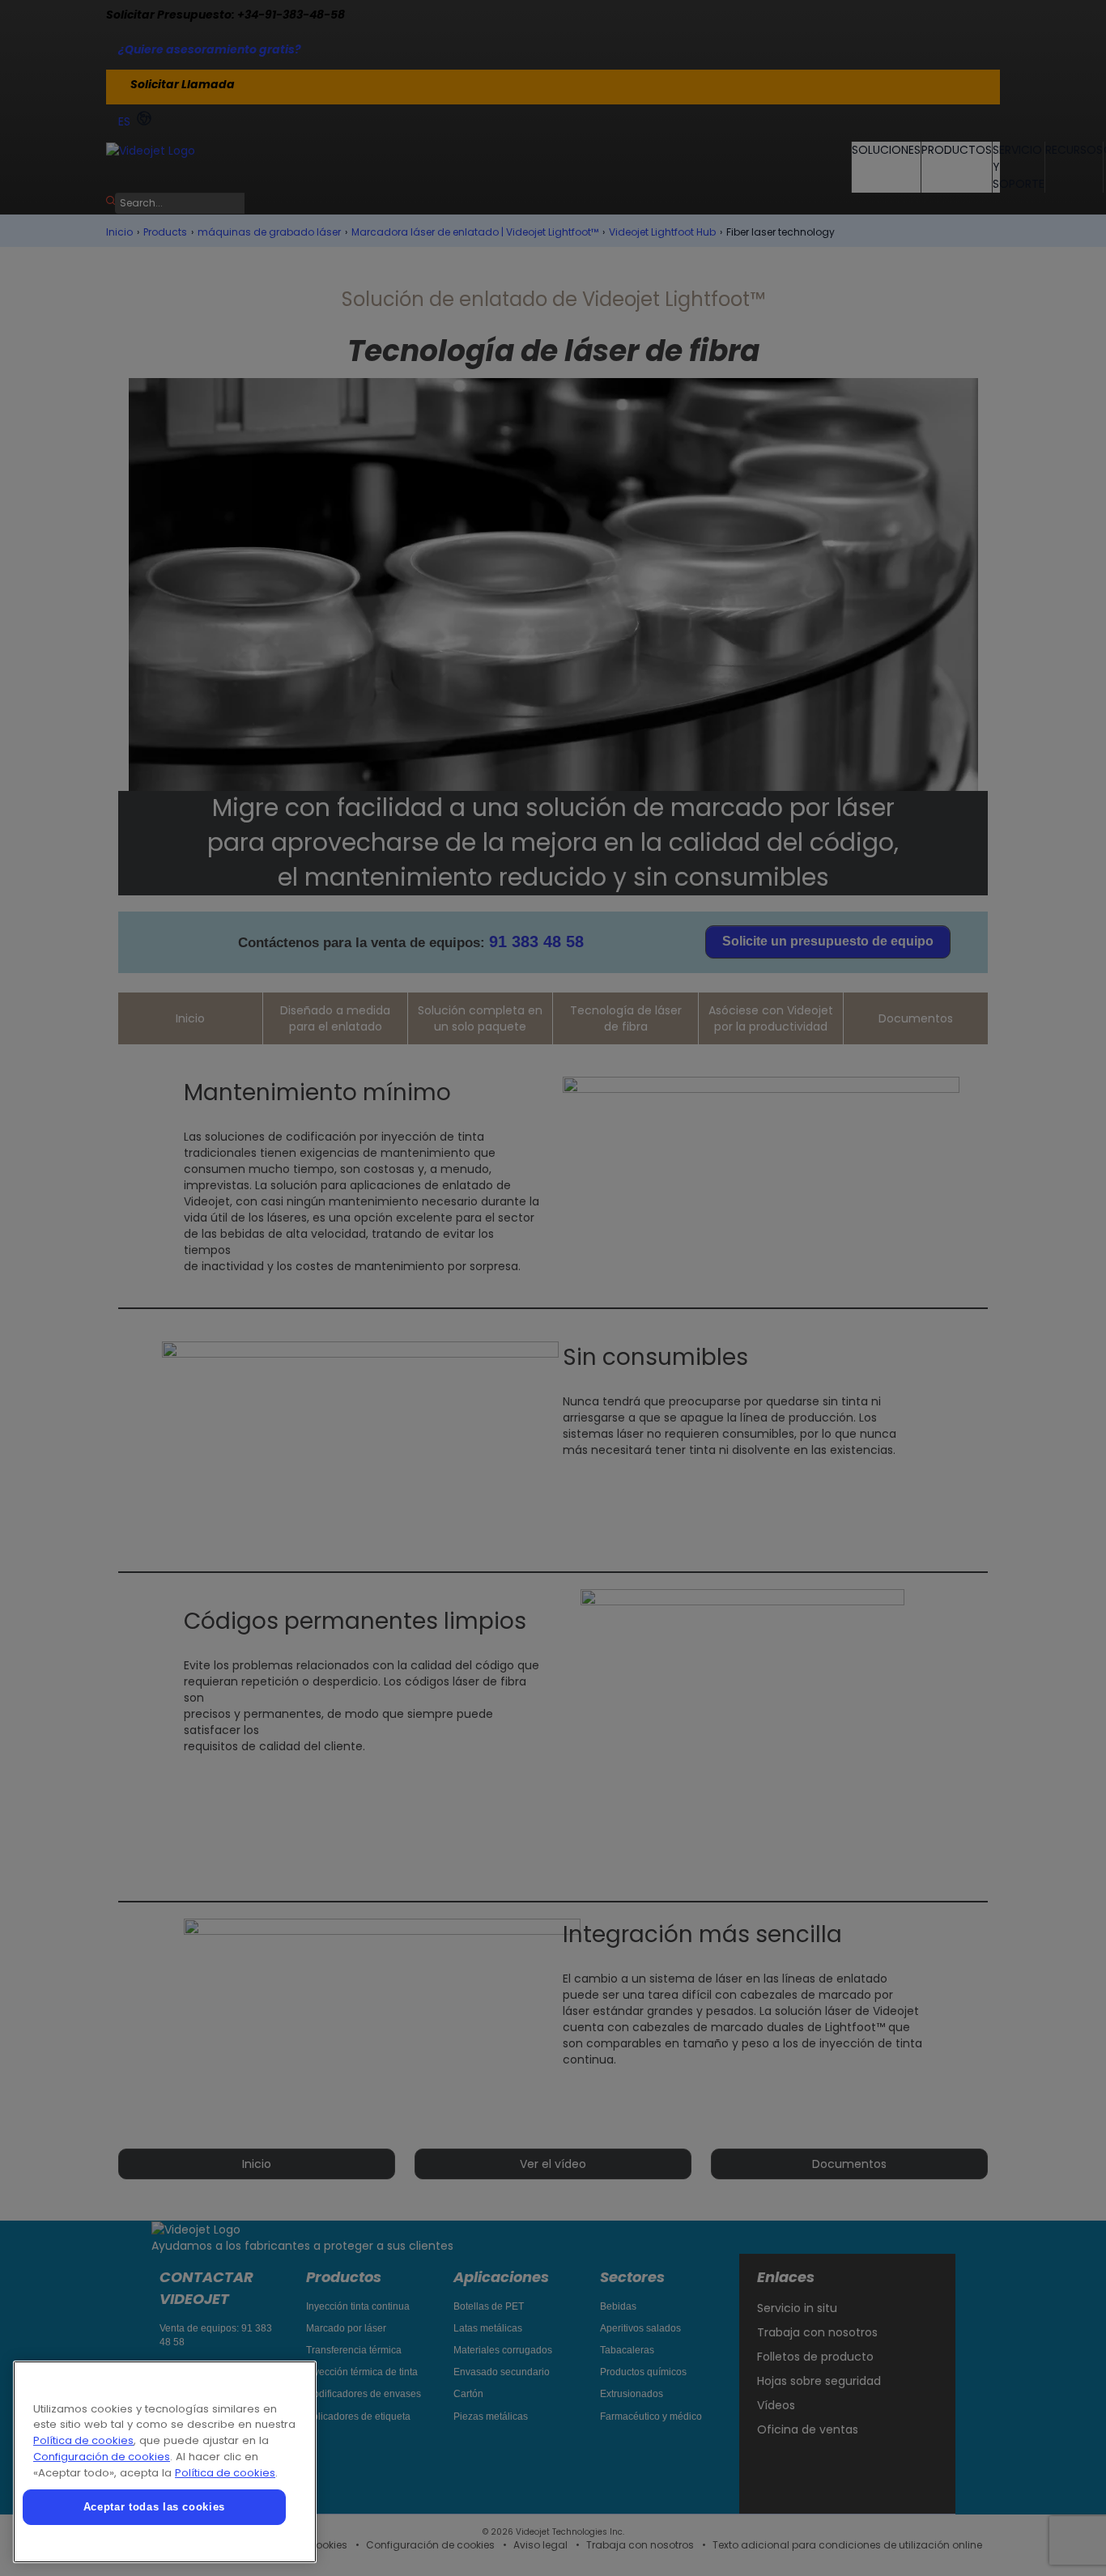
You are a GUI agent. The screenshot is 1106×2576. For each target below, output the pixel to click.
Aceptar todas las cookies (154, 2507)
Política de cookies (83, 2440)
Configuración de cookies (102, 2457)
